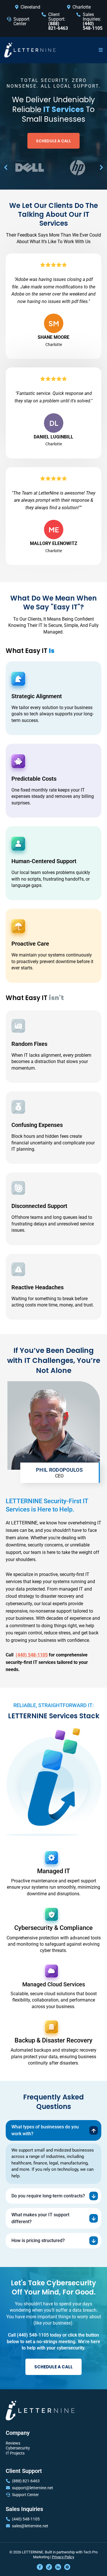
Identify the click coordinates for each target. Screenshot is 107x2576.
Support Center (21, 21)
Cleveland (30, 7)
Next (101, 168)
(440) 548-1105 (26, 2519)
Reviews (13, 2443)
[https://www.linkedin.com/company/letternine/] (58, 2567)
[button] (101, 50)
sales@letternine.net (30, 2526)
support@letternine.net (33, 2488)
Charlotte (82, 7)
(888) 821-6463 (26, 2481)
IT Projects (15, 2453)
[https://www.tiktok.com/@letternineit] (49, 2567)
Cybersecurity (18, 2448)
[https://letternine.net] (30, 50)
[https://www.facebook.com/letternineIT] (40, 2567)
